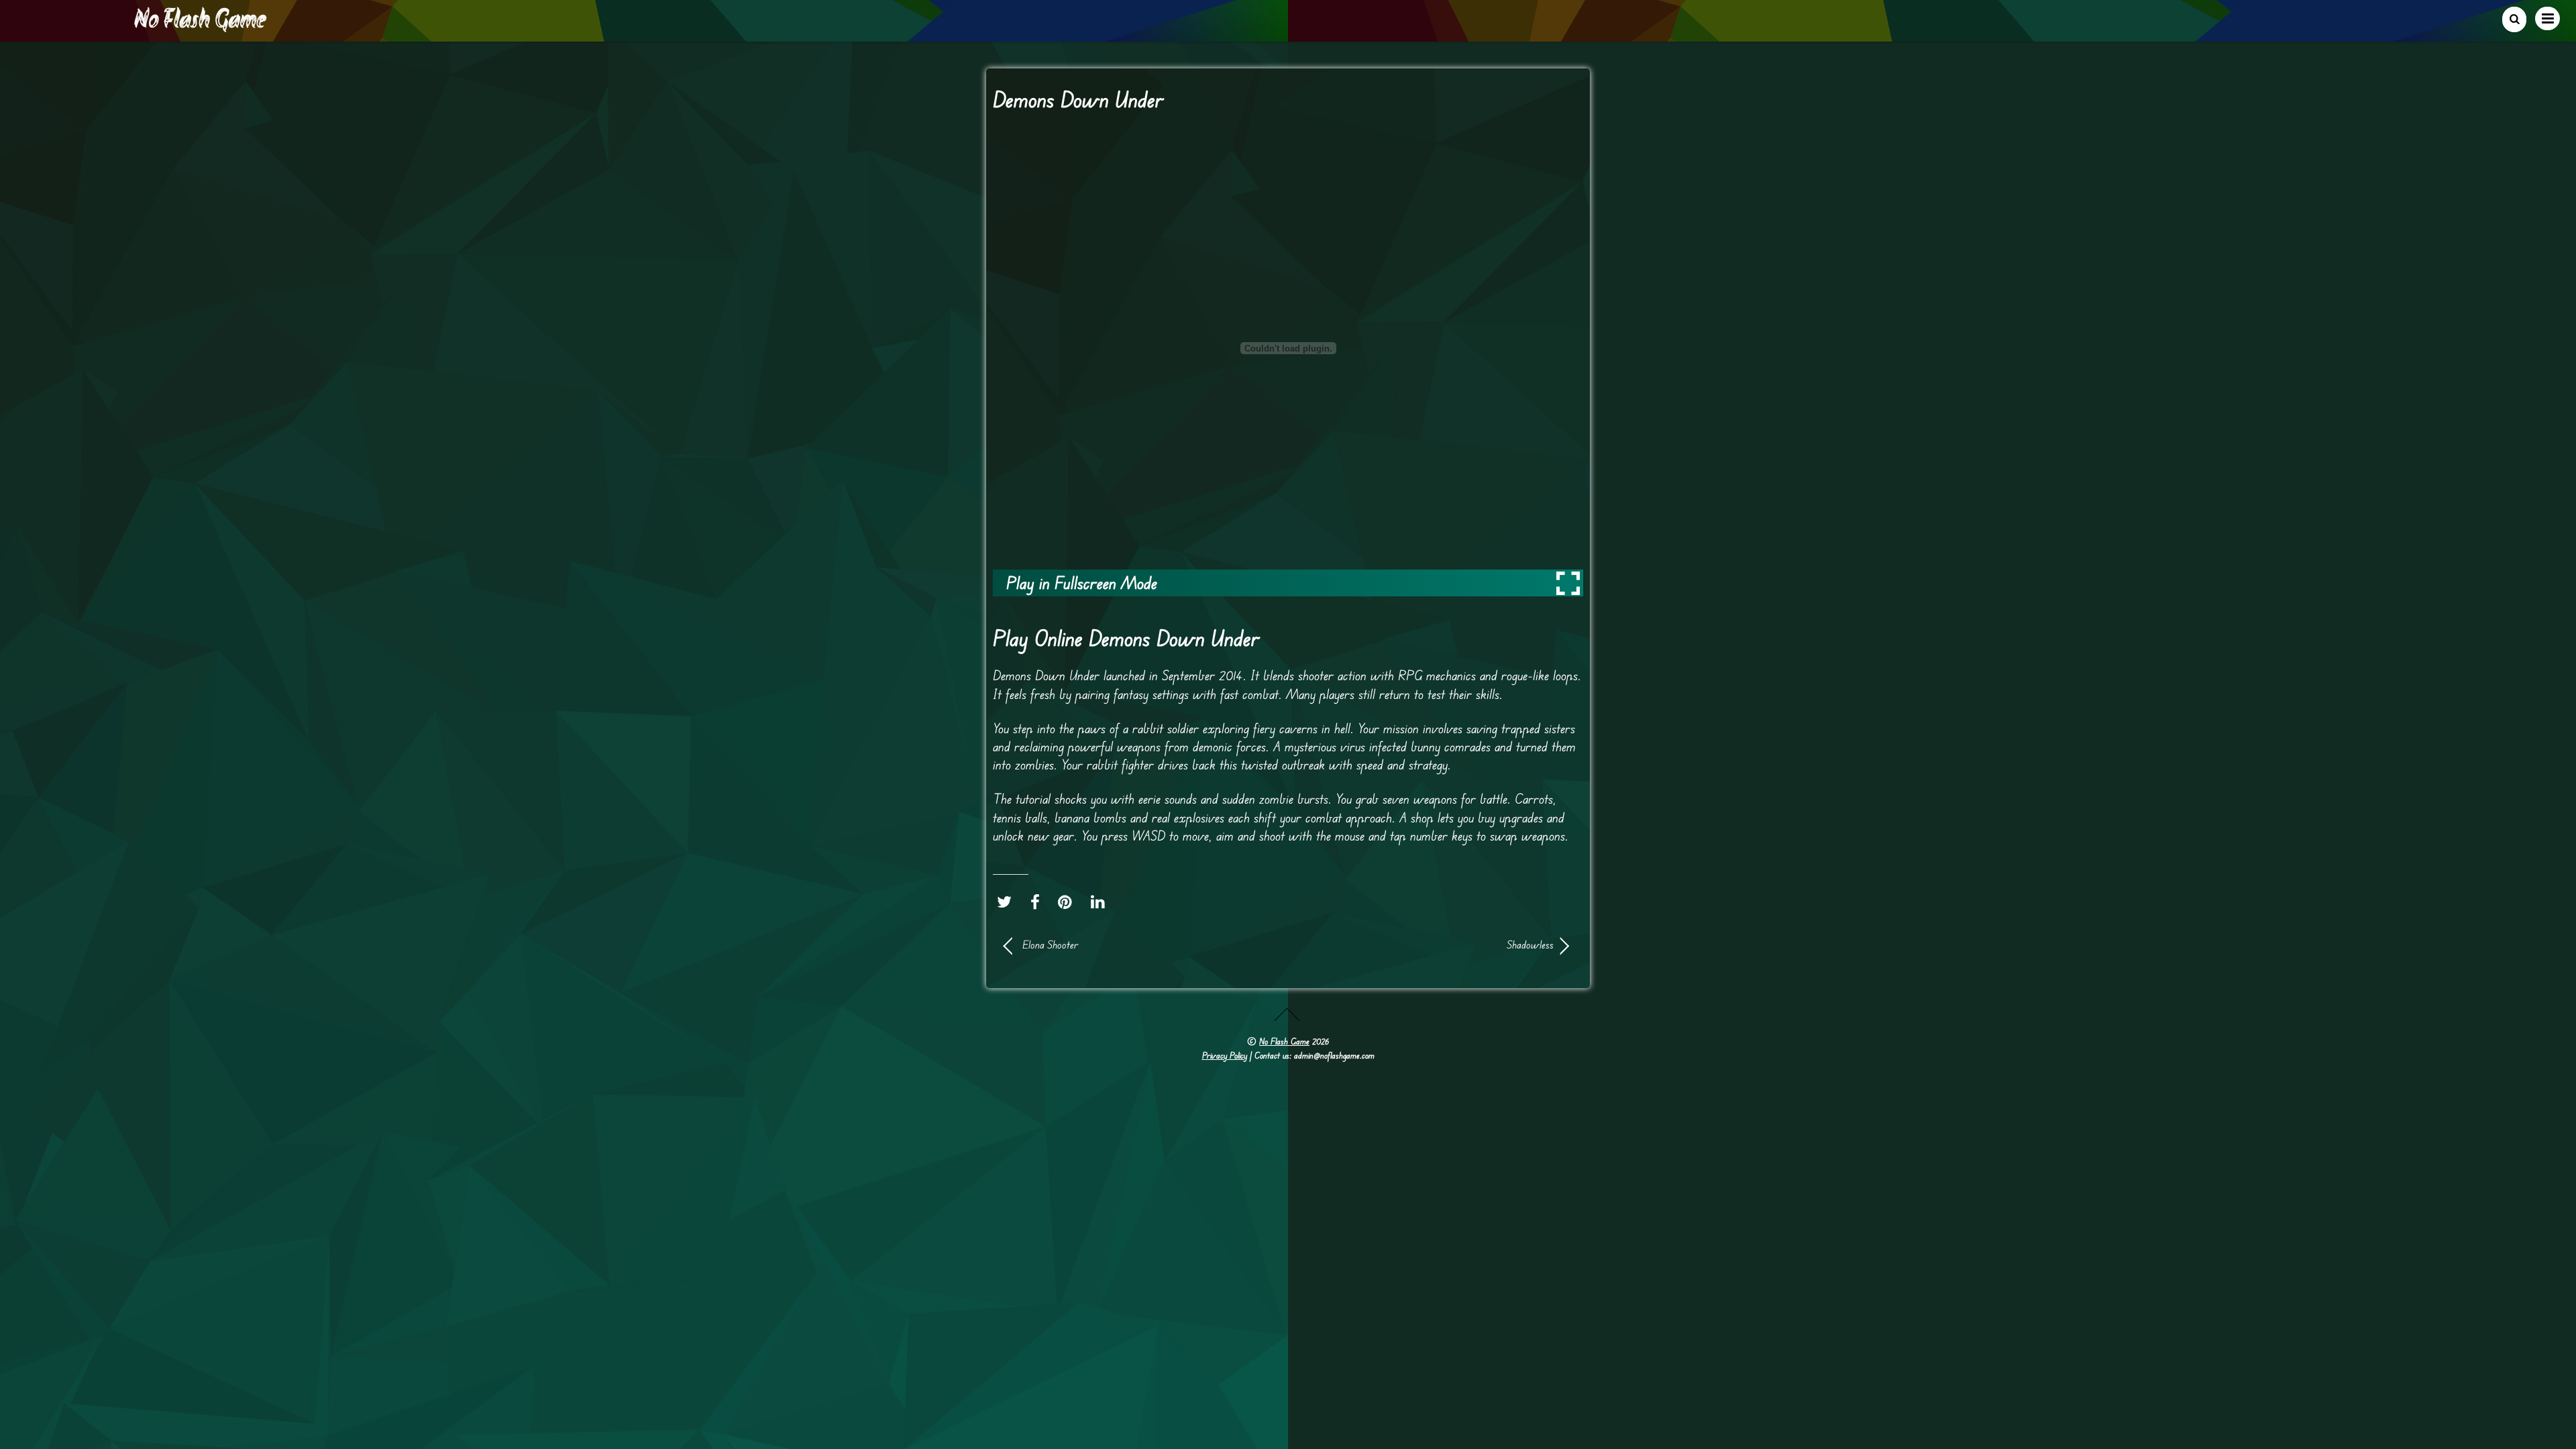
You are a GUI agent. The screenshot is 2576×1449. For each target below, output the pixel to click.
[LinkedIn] (1101, 902)
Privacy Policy (1225, 1055)
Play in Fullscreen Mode (1082, 583)
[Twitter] (1008, 902)
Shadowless (1429, 945)
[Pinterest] (1068, 902)
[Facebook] (1038, 902)
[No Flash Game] (201, 27)
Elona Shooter (1050, 945)
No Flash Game (1284, 1041)
